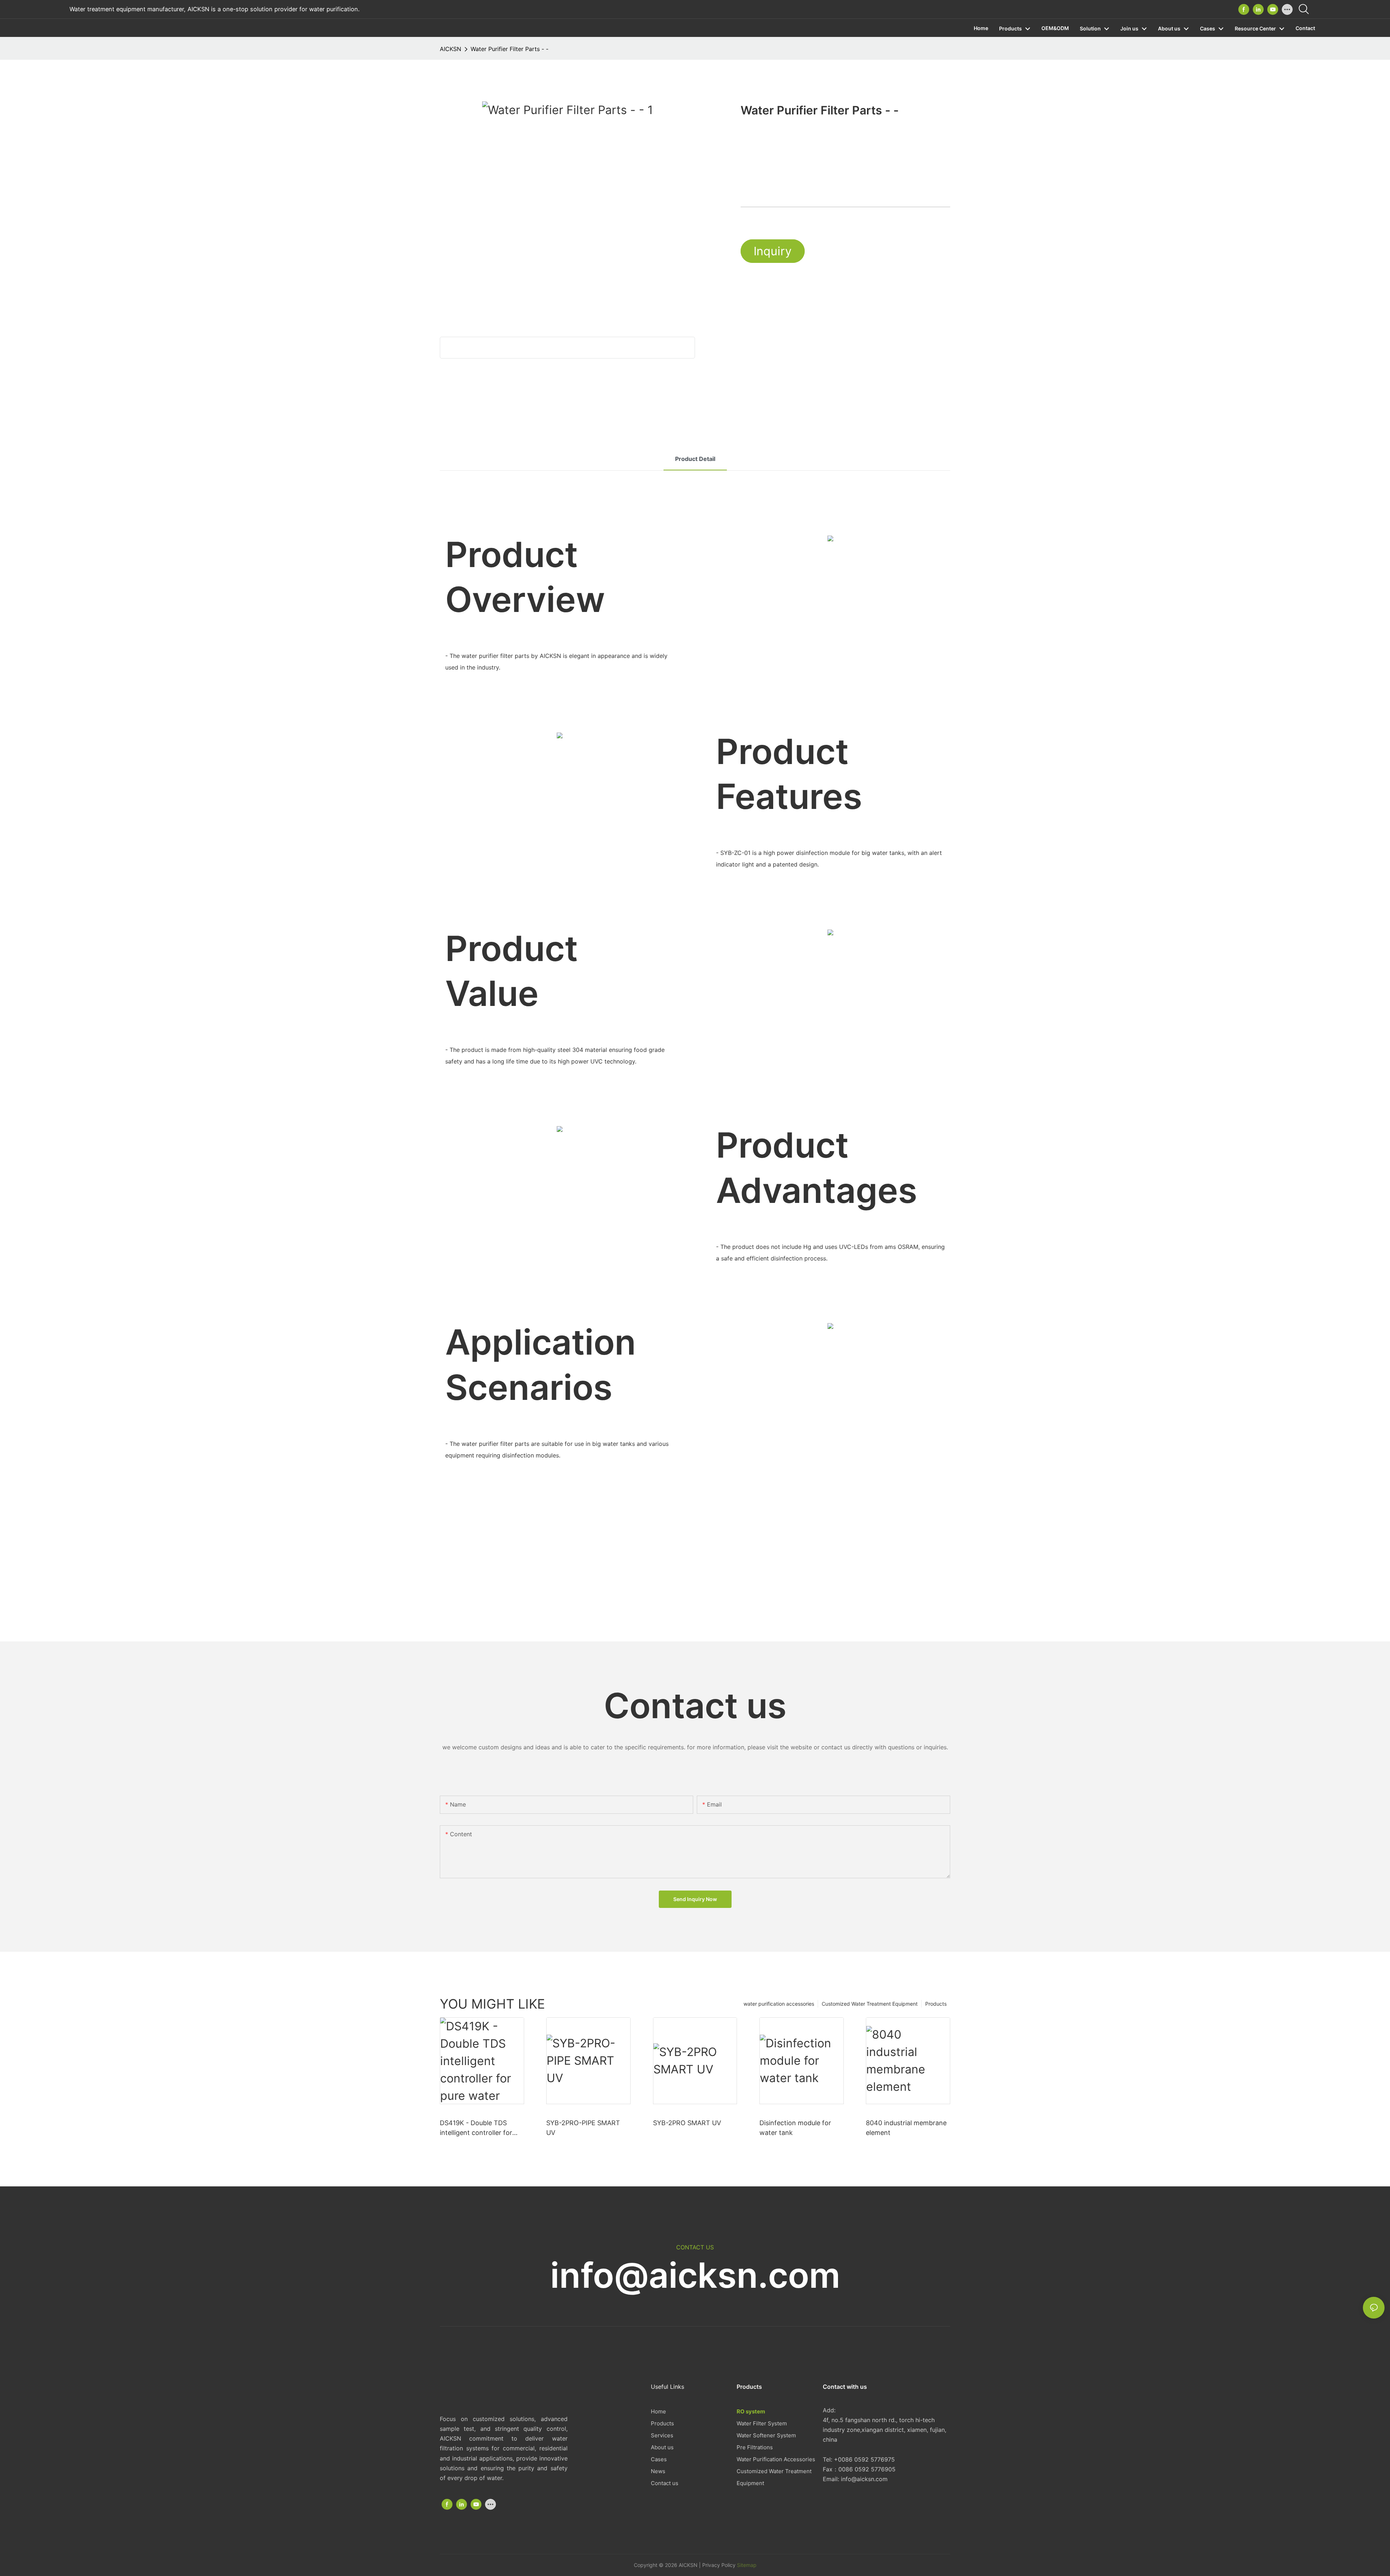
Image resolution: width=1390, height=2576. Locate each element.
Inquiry (773, 251)
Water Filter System (762, 2423)
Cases (659, 2459)
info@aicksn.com (695, 2275)
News (658, 2471)
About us (662, 2447)
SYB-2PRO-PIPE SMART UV (583, 2128)
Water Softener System (766, 2435)
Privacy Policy (719, 2565)
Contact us (665, 2483)
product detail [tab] (695, 459)
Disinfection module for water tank (795, 2128)
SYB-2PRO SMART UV (687, 2123)
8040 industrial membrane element (906, 2128)
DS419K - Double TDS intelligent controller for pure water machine (476, 2128)
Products (936, 2004)
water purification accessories (779, 2004)
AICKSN (450, 49)
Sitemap (746, 2565)
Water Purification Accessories (776, 2459)
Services (662, 2435)
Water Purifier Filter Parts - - (509, 49)
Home (658, 2411)
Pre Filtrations (755, 2447)
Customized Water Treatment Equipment (870, 2004)
